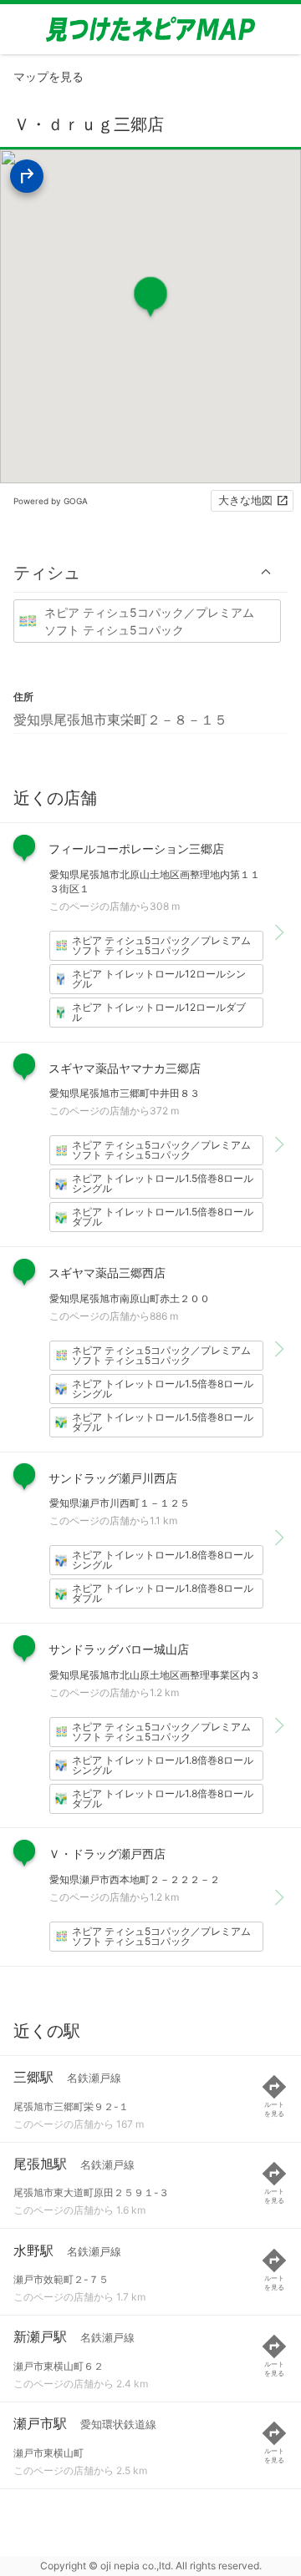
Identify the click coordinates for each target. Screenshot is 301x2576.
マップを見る (48, 76)
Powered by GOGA (51, 501)
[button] (150, 572)
